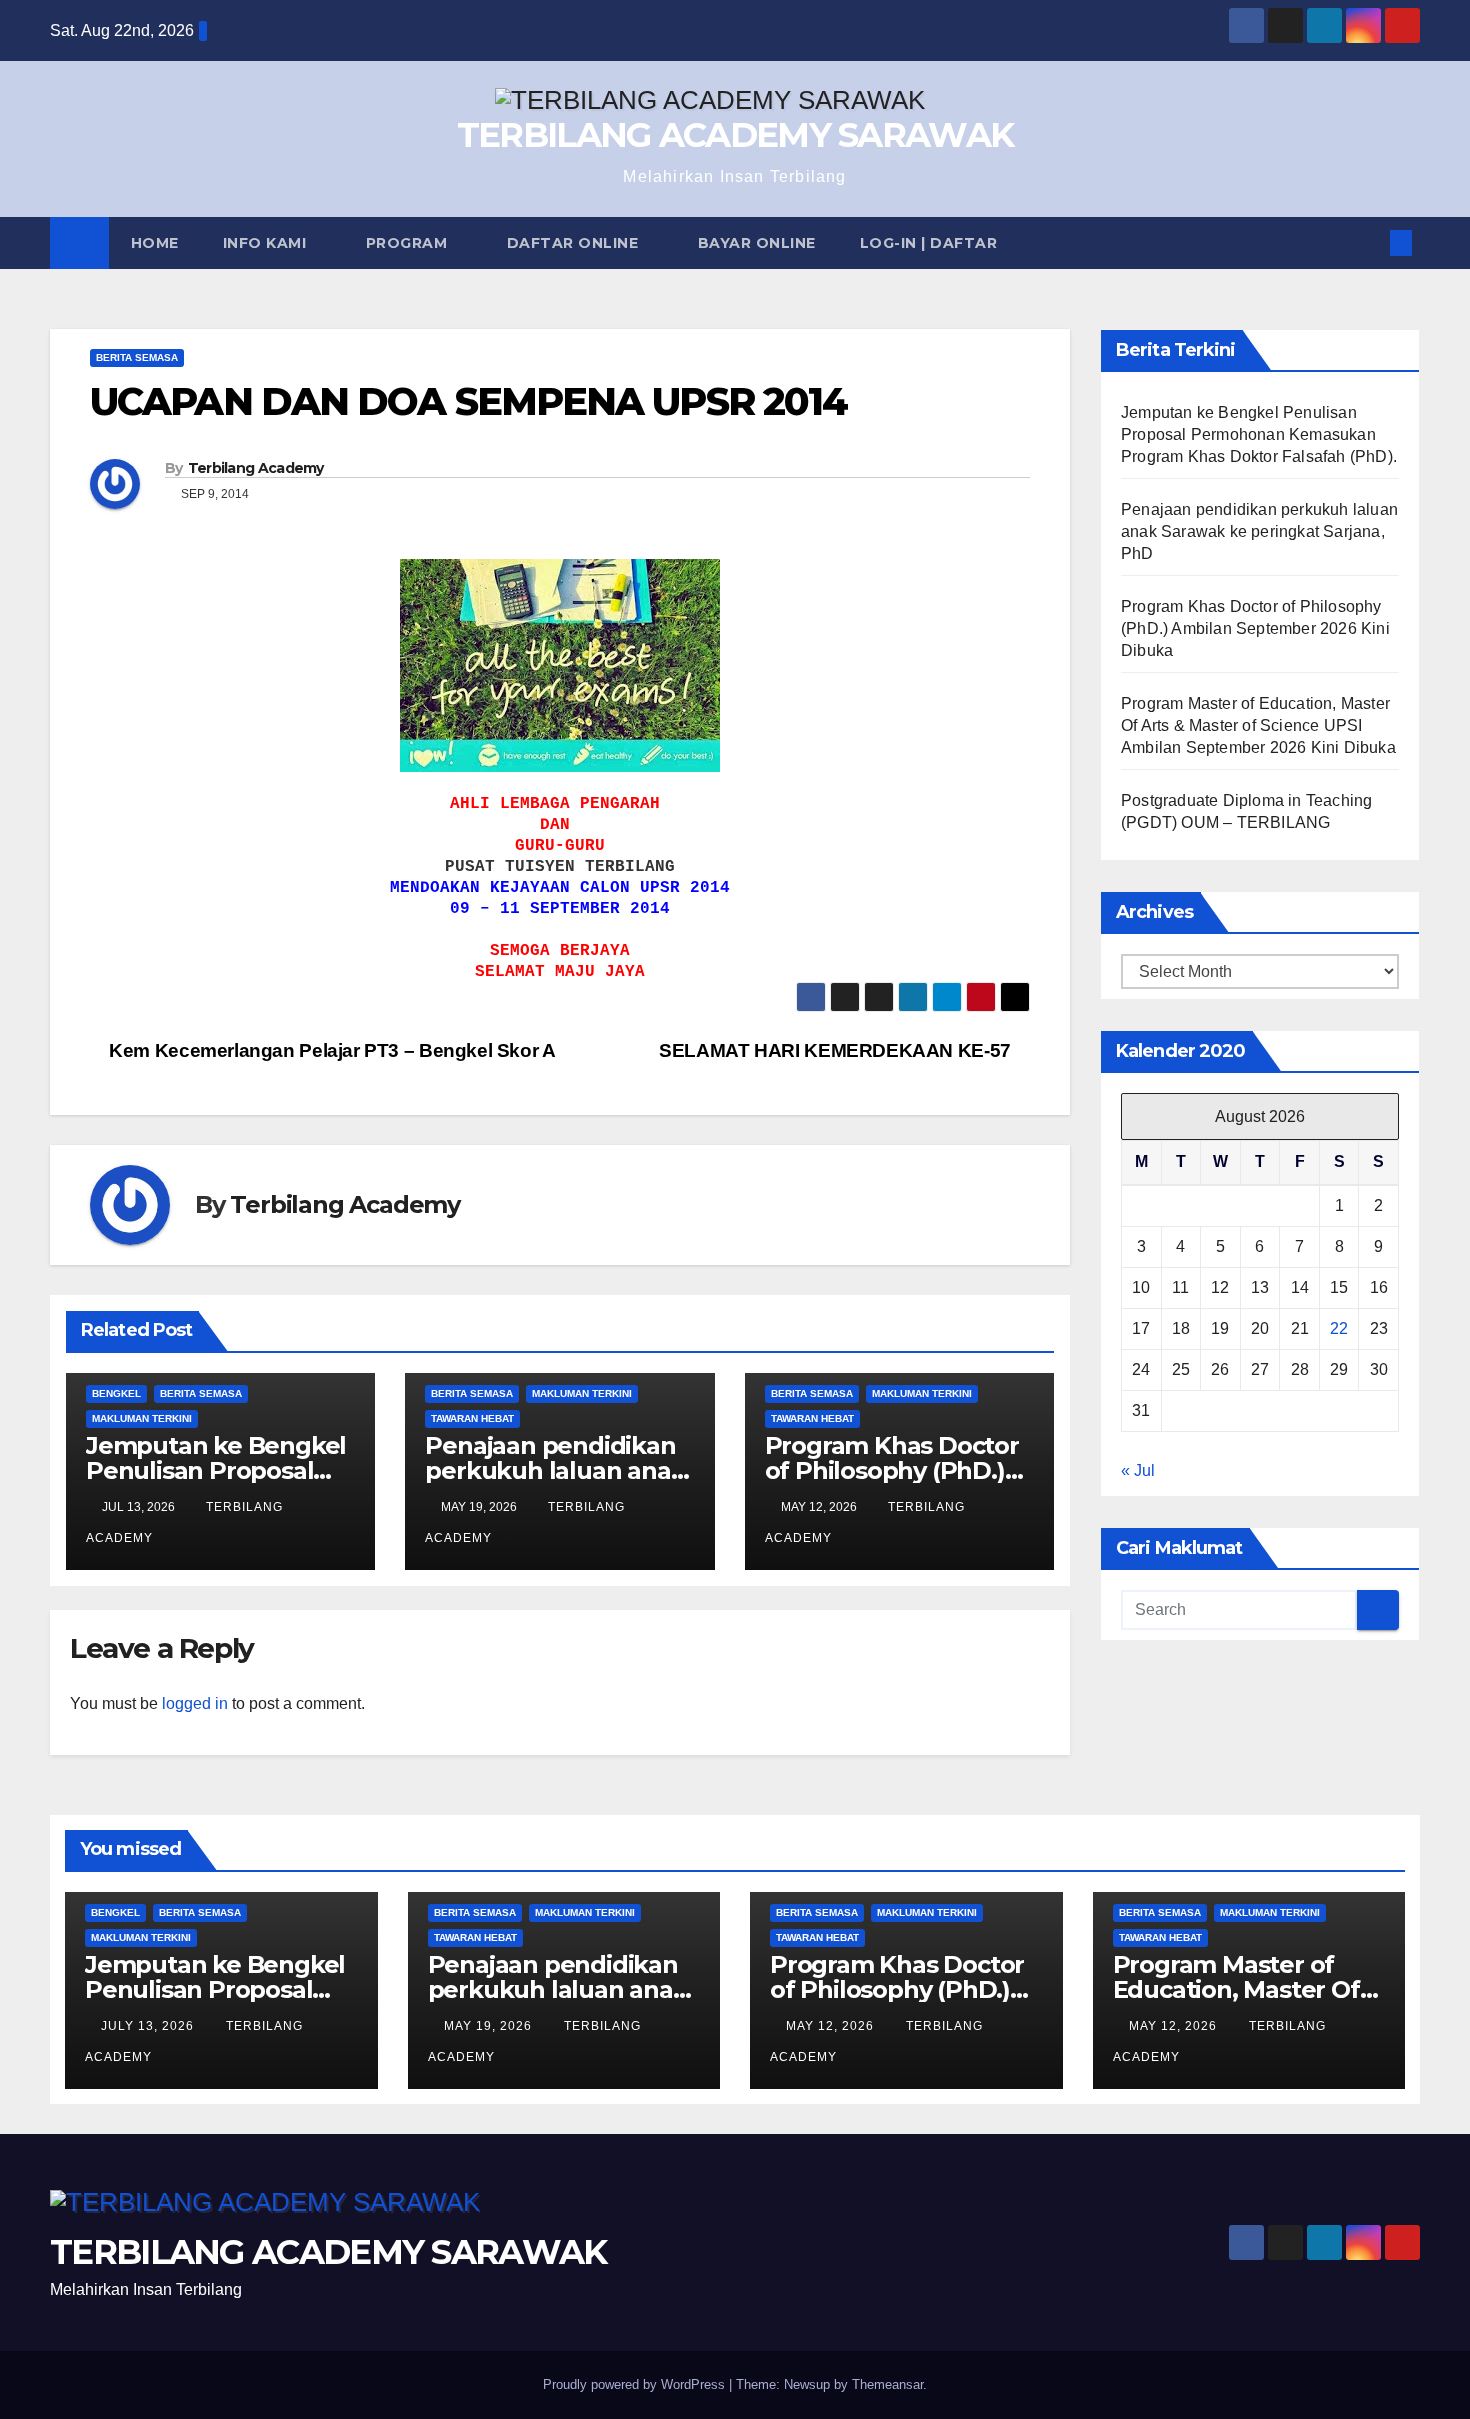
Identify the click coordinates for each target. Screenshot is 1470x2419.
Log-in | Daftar (929, 243)
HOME (155, 243)
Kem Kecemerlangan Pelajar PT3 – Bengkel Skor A (330, 1050)
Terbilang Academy (256, 468)
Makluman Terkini (142, 1418)
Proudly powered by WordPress (636, 2384)
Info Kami (267, 243)
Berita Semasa (137, 357)
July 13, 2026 (149, 2026)
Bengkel (116, 1393)
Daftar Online (575, 243)
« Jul (1138, 1470)
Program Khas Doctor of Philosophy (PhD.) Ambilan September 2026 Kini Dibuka (1255, 628)
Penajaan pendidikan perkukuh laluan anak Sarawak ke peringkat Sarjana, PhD (1259, 531)
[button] (1368, 242)
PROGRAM (409, 243)
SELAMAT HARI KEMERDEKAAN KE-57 (837, 1050)
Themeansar (887, 2384)
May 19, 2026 (490, 2026)
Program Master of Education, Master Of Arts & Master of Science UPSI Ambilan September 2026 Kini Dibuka (1258, 725)
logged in (195, 1703)
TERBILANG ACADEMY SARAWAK (735, 135)
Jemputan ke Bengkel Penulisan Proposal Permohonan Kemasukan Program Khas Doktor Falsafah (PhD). (1259, 434)
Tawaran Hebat (472, 1418)
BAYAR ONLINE (757, 243)
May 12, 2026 (832, 2026)
